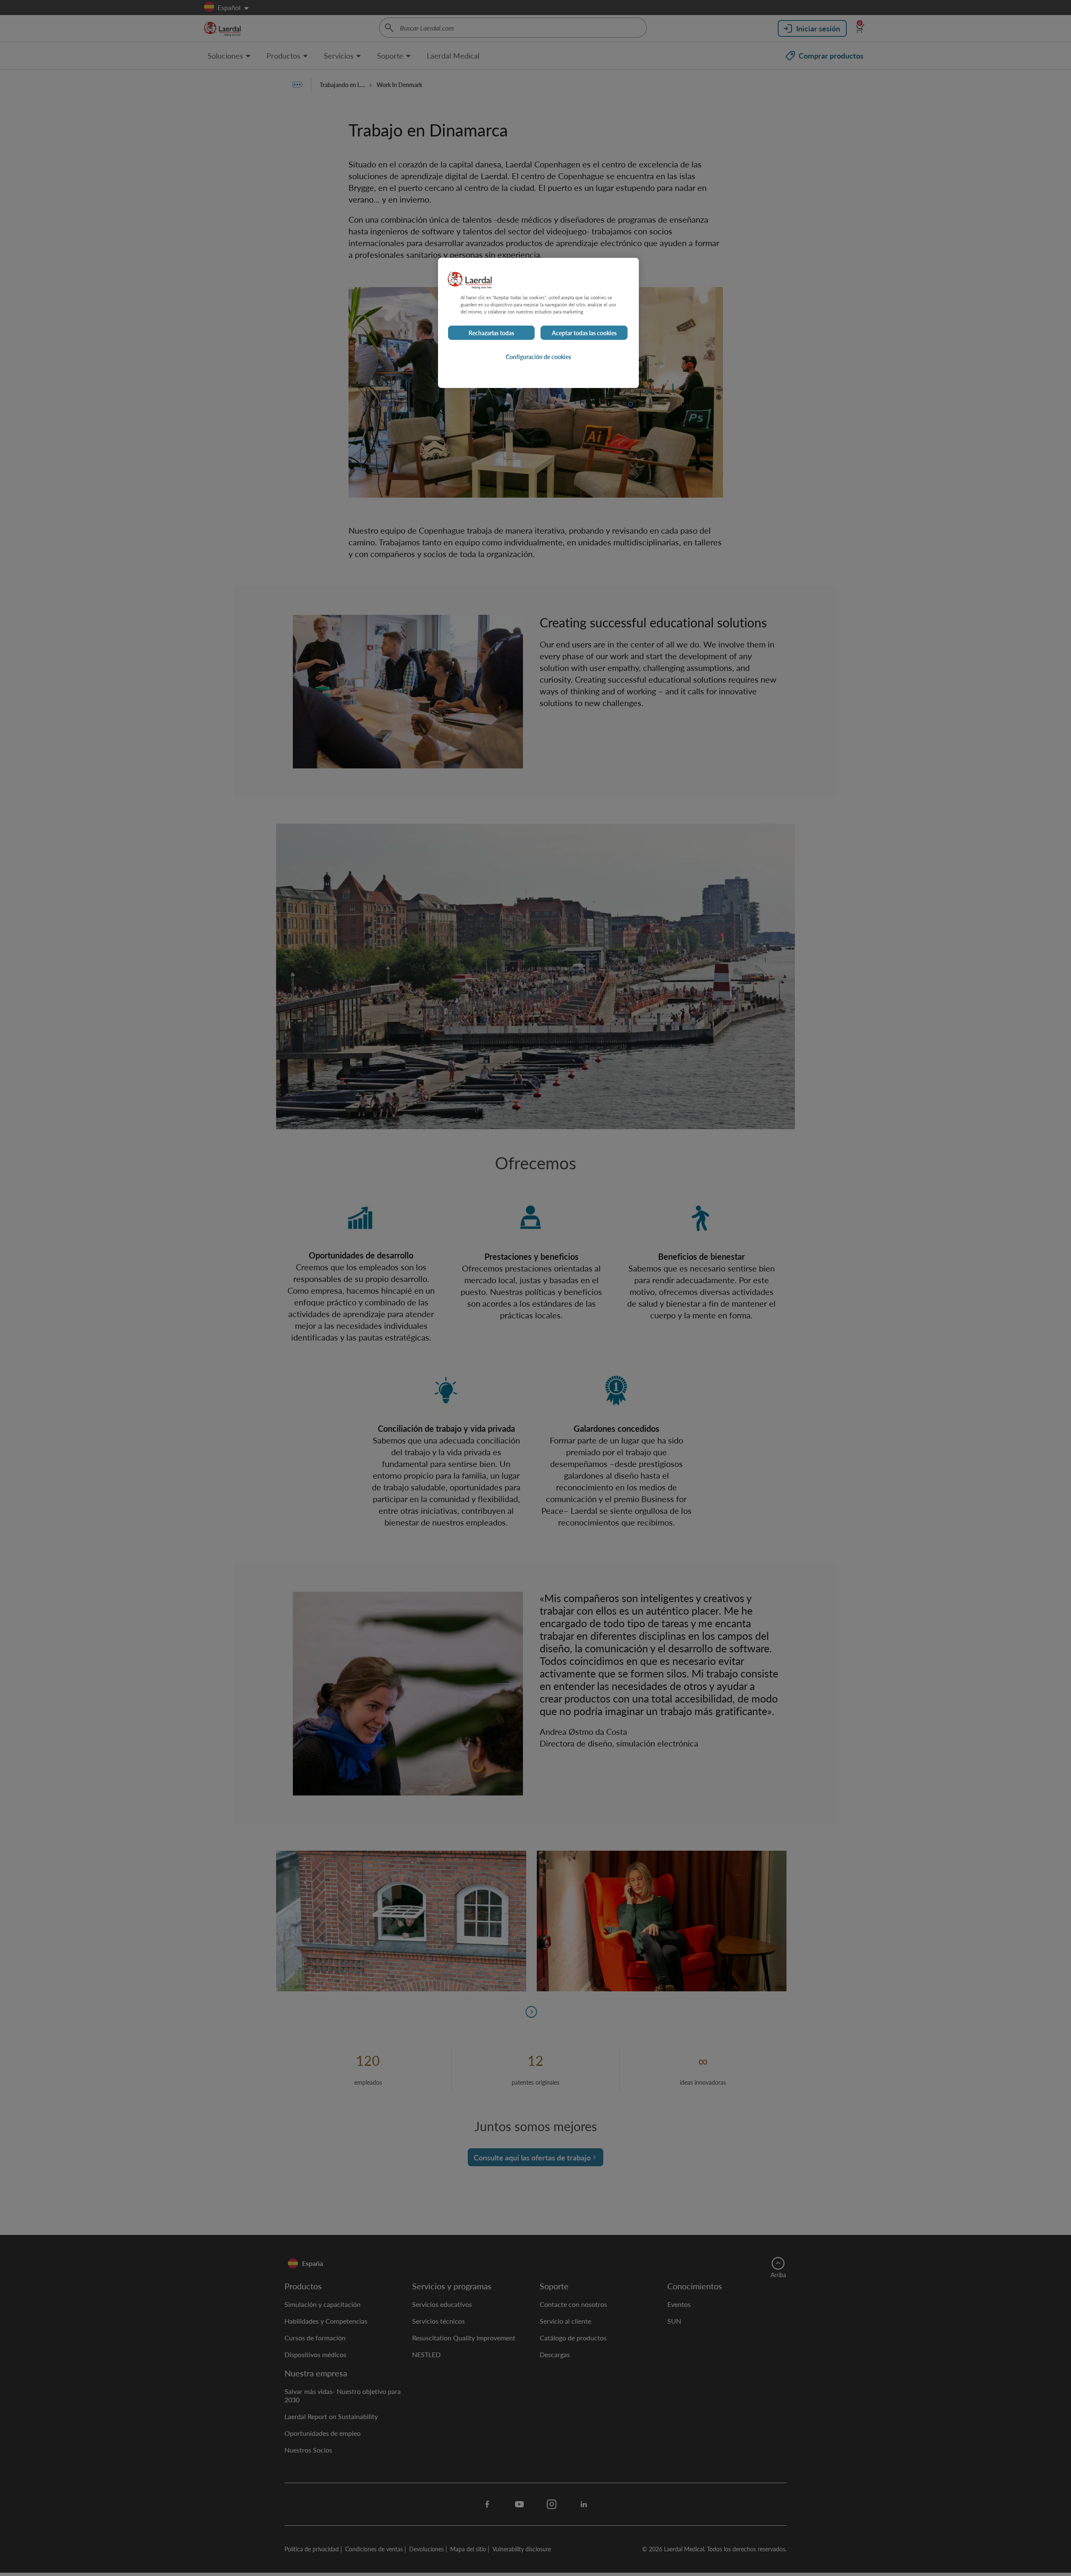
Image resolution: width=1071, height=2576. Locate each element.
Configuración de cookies (538, 357)
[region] (538, 323)
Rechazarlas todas (491, 333)
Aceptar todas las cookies (584, 333)
